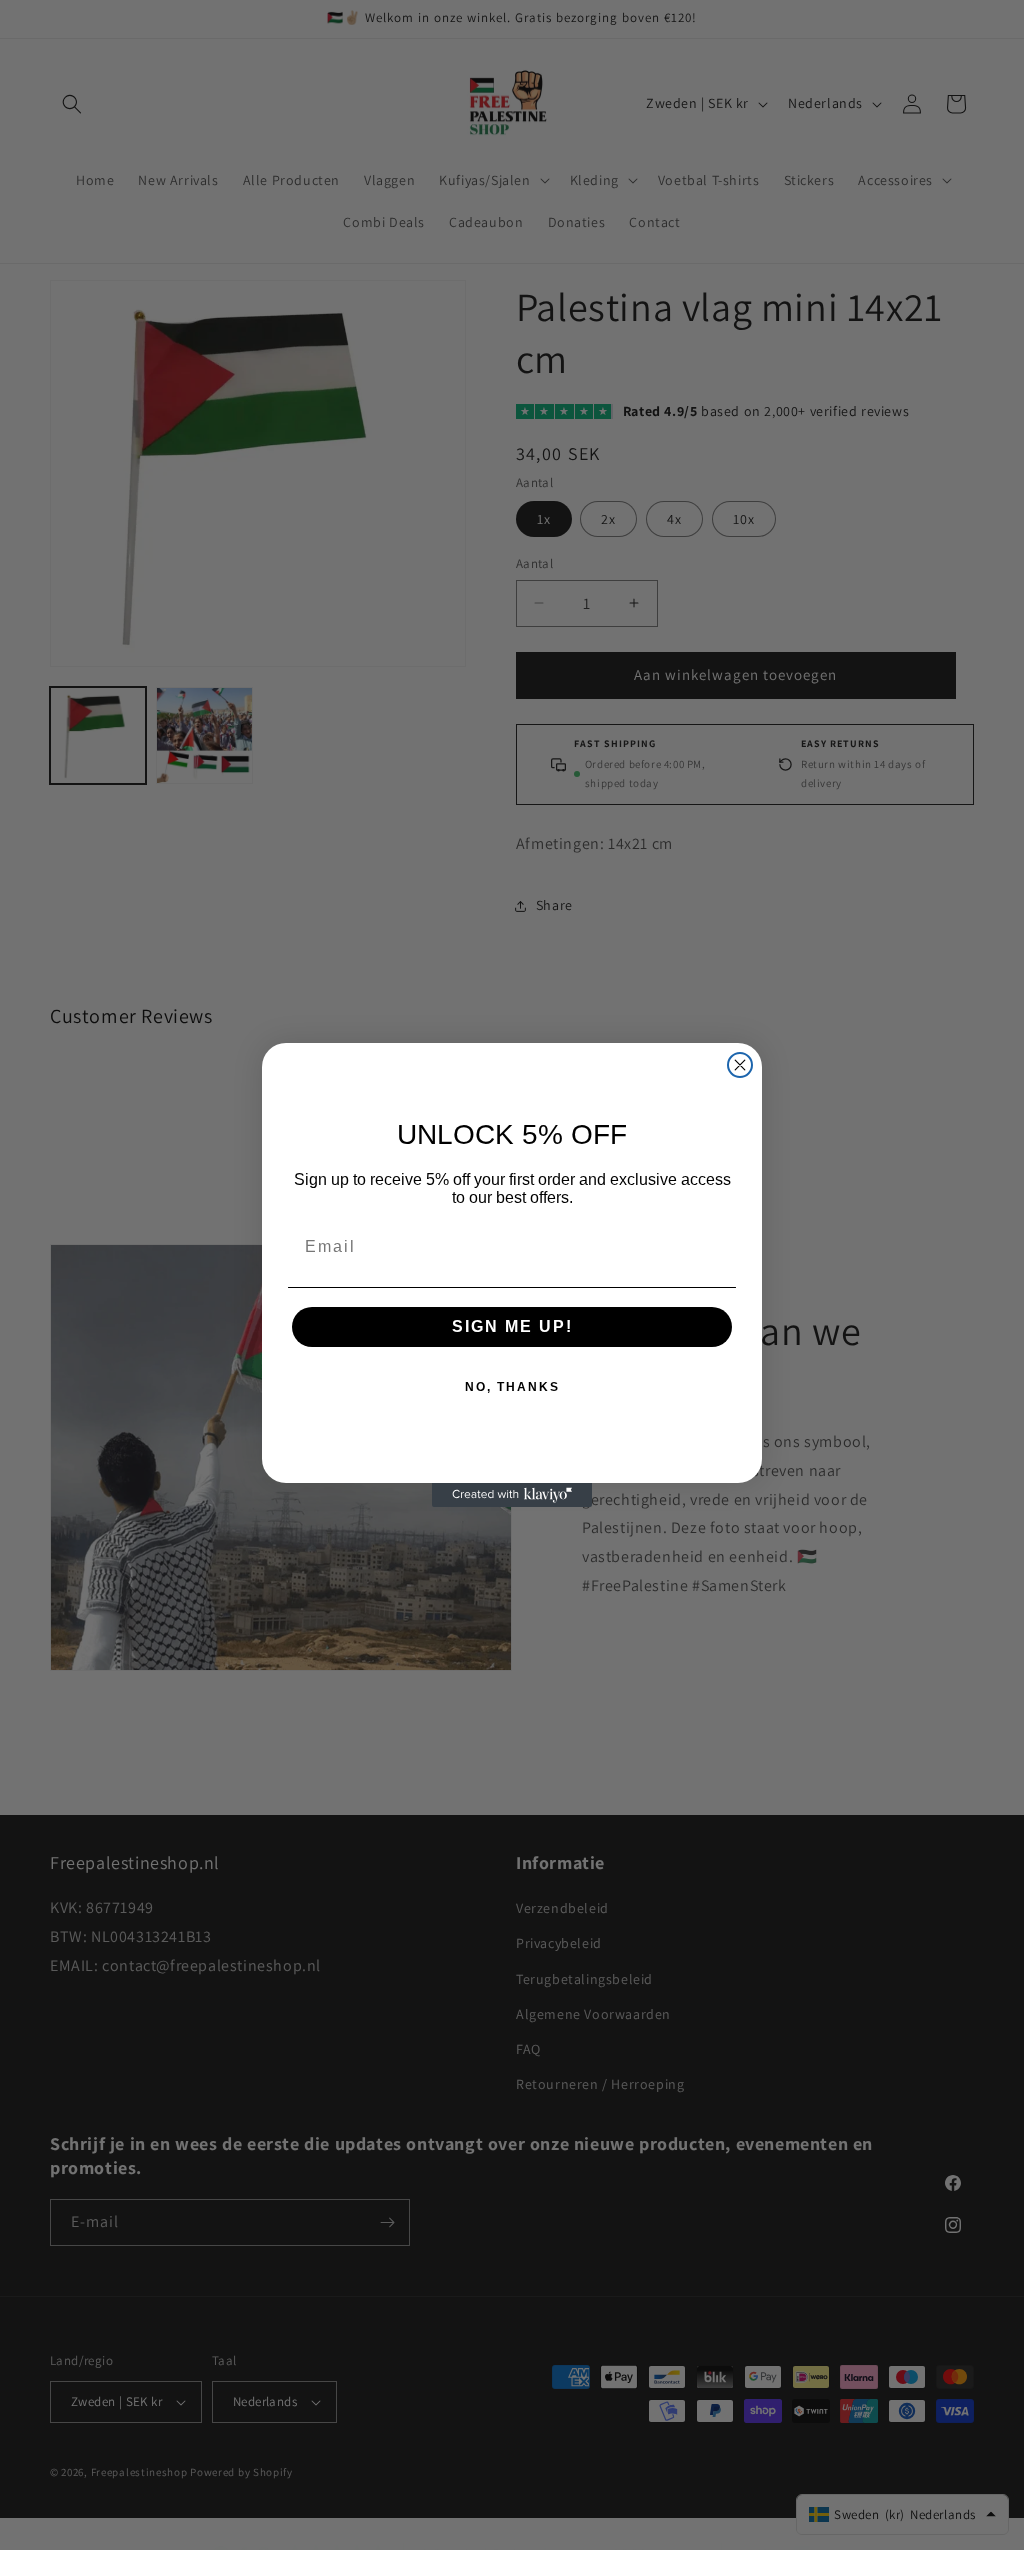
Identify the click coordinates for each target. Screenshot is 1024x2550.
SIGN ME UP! (512, 1326)
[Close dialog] (740, 1065)
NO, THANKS (512, 1387)
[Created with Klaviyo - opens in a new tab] (512, 1495)
